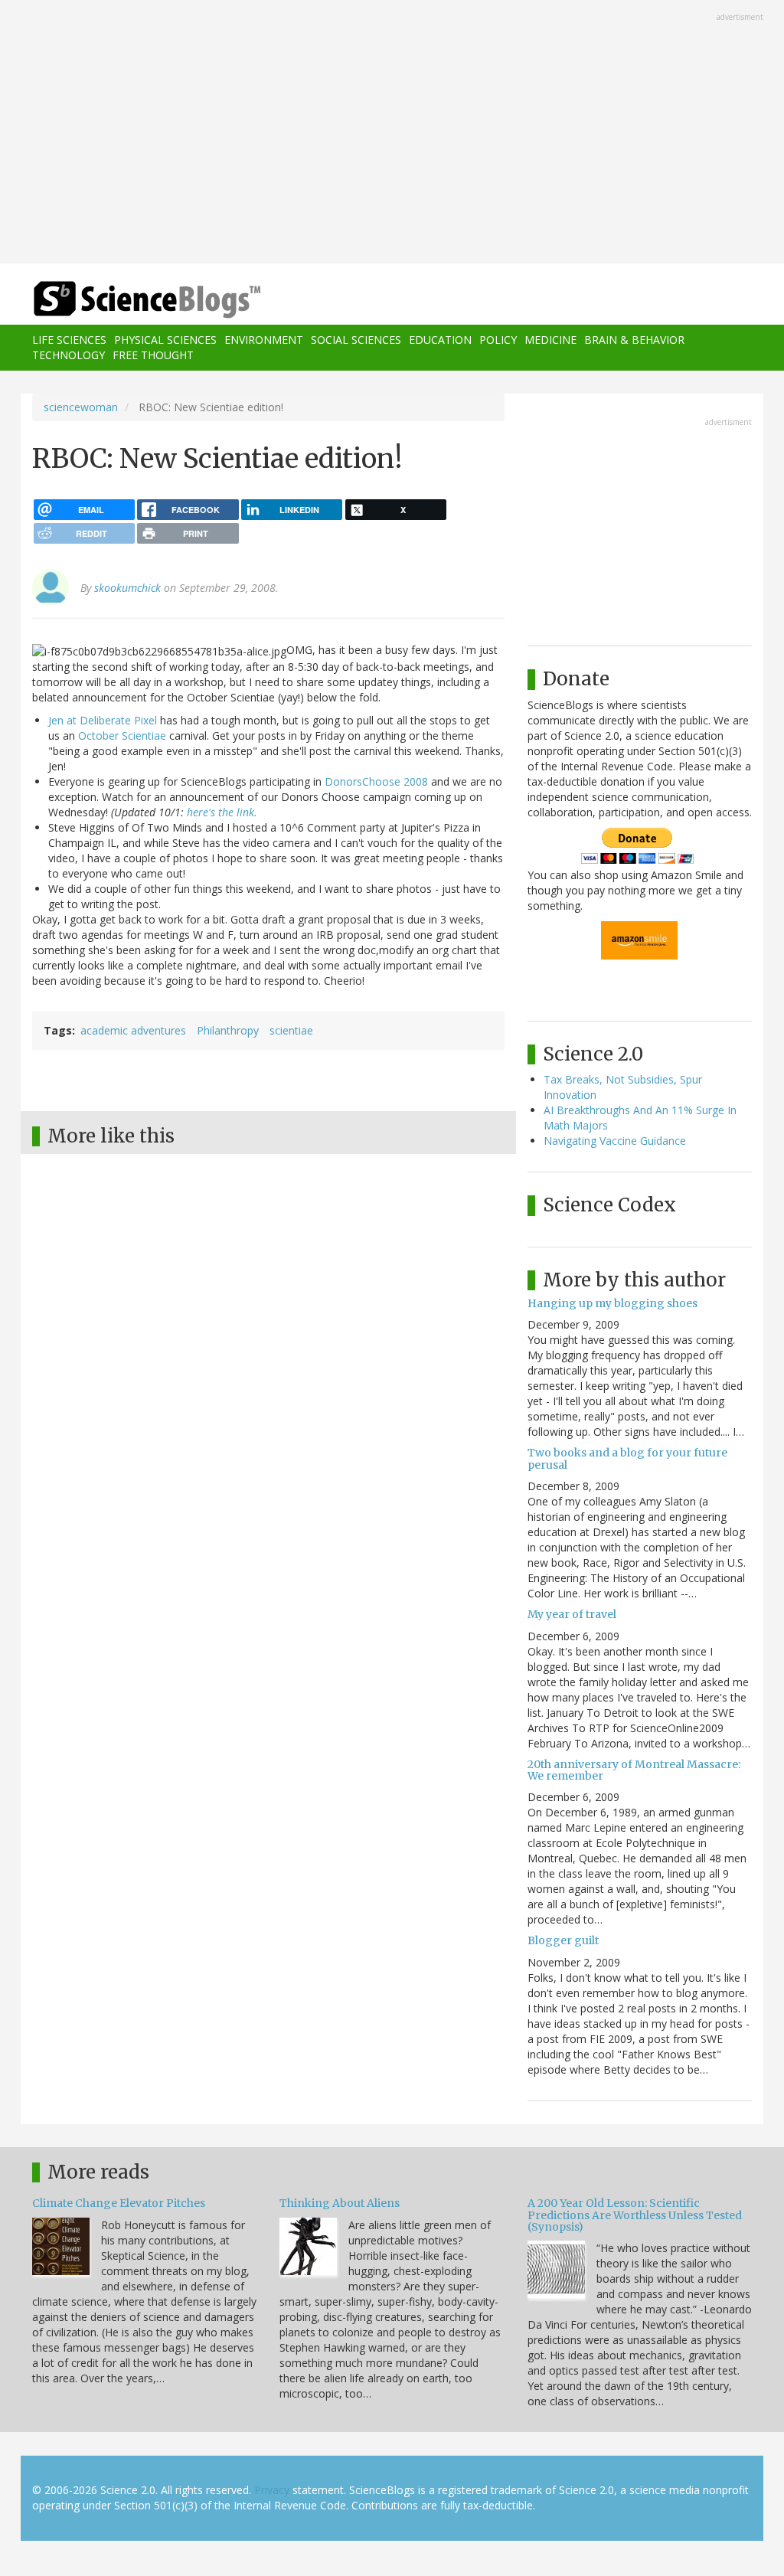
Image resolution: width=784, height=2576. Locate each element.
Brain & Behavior (634, 340)
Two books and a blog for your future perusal (627, 1458)
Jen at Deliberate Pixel (103, 720)
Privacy (272, 2490)
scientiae (291, 1030)
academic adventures (133, 1030)
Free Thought (153, 355)
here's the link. (222, 812)
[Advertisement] (392, 133)
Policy (498, 340)
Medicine (550, 340)
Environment (264, 340)
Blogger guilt (563, 1940)
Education (440, 340)
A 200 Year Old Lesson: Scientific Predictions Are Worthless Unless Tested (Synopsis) (635, 2215)
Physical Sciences (165, 340)
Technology (69, 355)
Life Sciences (69, 340)
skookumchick (127, 588)
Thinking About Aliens (340, 2203)
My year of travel (572, 1614)
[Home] (152, 300)
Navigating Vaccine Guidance (615, 1141)
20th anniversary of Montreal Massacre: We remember (634, 1770)
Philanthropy (228, 1030)
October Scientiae (122, 736)
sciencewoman (81, 407)
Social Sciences (356, 340)
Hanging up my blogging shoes (612, 1303)
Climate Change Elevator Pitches (119, 2203)
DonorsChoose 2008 (376, 781)
